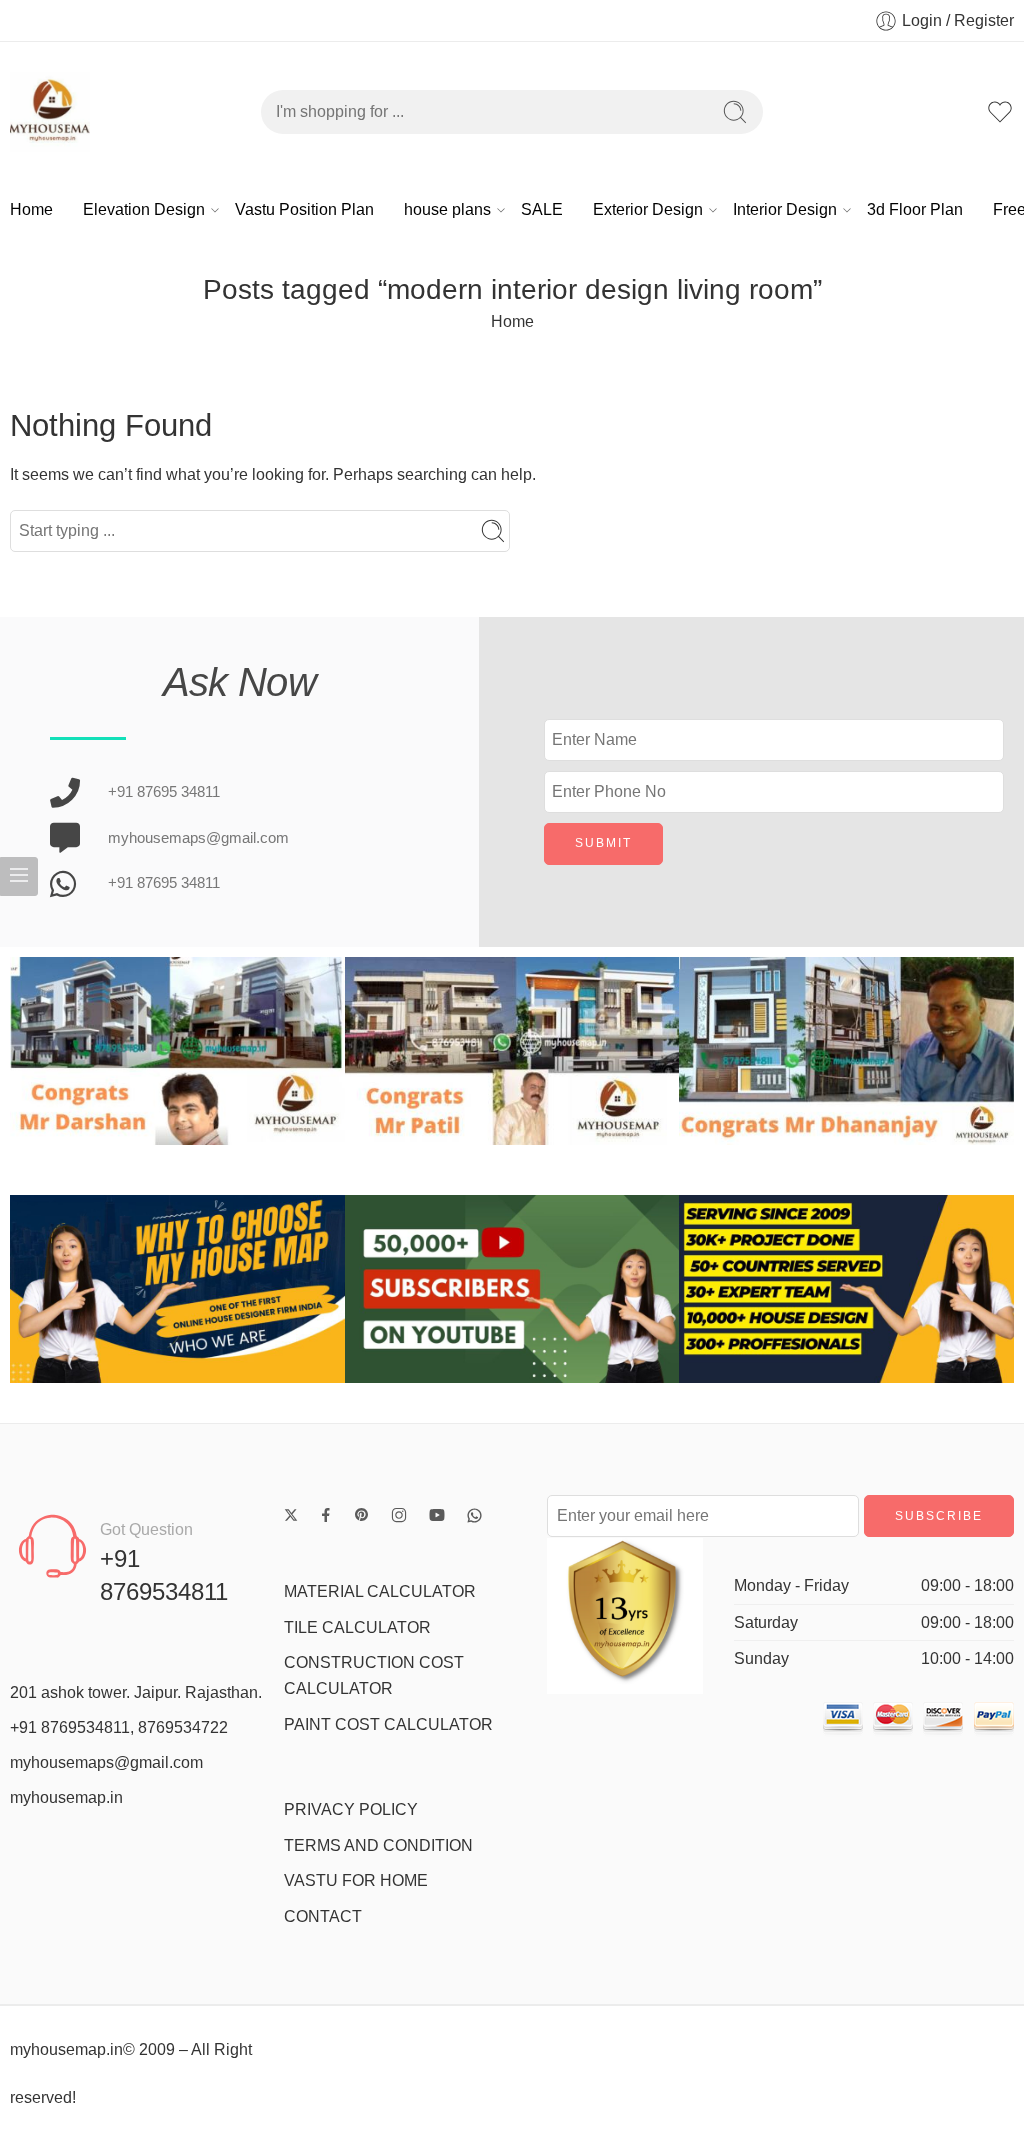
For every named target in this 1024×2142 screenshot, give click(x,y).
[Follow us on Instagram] (399, 1515)
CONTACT (323, 1916)
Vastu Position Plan (304, 209)
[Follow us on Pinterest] (362, 1515)
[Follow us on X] (291, 1515)
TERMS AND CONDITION (378, 1845)
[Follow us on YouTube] (437, 1515)
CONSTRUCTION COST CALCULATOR (374, 1675)
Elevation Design (144, 209)
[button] (29, 1050)
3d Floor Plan (915, 209)
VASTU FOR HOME (356, 1880)
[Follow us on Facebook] (326, 1515)
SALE (542, 209)
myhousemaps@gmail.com (106, 1762)
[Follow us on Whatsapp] (474, 1515)
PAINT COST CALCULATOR (388, 1724)
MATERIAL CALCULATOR (380, 1591)
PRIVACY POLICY (351, 1809)
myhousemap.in (66, 1797)
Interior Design (785, 209)
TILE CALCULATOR (357, 1627)
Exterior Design (648, 209)
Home (31, 209)
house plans (447, 209)
